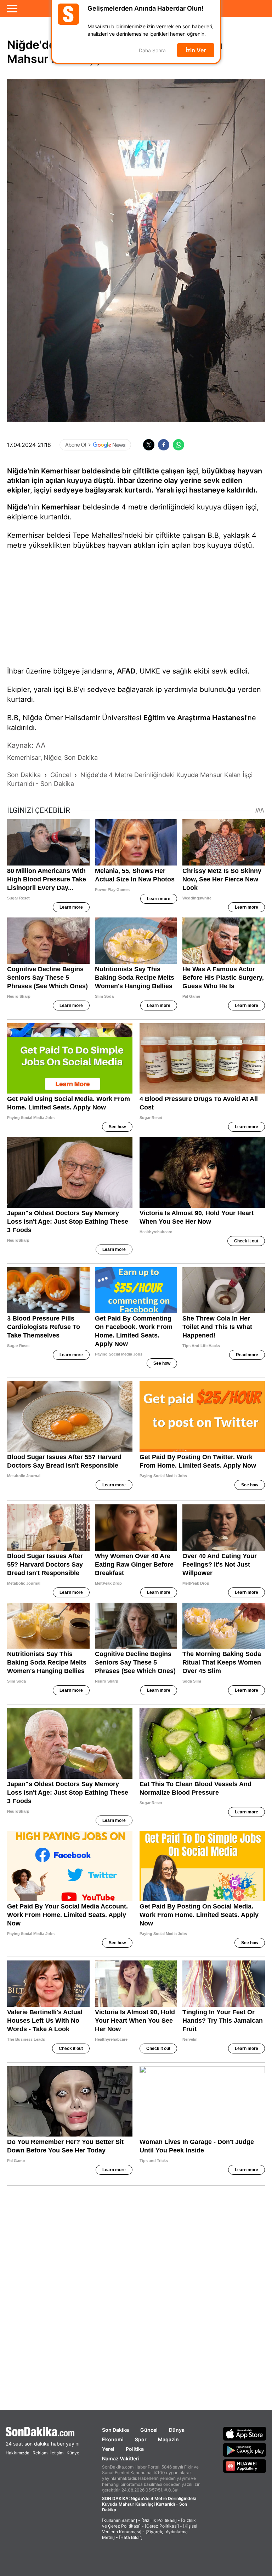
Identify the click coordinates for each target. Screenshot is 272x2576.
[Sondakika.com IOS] (245, 2434)
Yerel (108, 2449)
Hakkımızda (18, 2453)
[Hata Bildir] (131, 2537)
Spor (141, 2439)
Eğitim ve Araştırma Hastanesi (195, 718)
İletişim (56, 2453)
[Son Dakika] (42, 2432)
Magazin (168, 2439)
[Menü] (12, 8)
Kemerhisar (61, 507)
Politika (135, 2449)
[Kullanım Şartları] (120, 2520)
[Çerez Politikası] (162, 2526)
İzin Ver (196, 53)
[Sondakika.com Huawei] (245, 2466)
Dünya (177, 2430)
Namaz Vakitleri (121, 2458)
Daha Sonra (152, 54)
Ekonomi (113, 2439)
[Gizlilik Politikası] (159, 2520)
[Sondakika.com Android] (245, 2450)
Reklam (40, 2453)
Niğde (17, 507)
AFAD (126, 671)
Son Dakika (115, 2430)
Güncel (149, 2430)
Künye (73, 2453)
